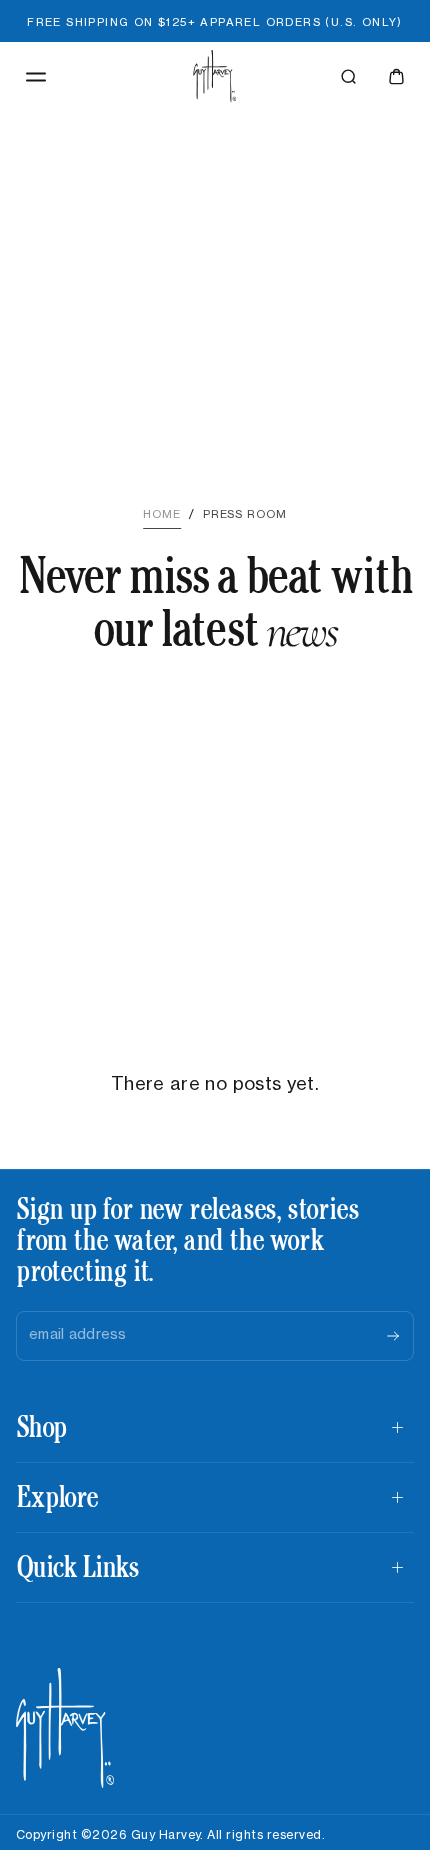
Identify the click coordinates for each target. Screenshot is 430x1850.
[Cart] (396, 76)
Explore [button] (56, 1496)
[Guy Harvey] (65, 1728)
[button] (36, 77)
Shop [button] (41, 1426)
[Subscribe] (393, 1336)
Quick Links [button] (77, 1566)
